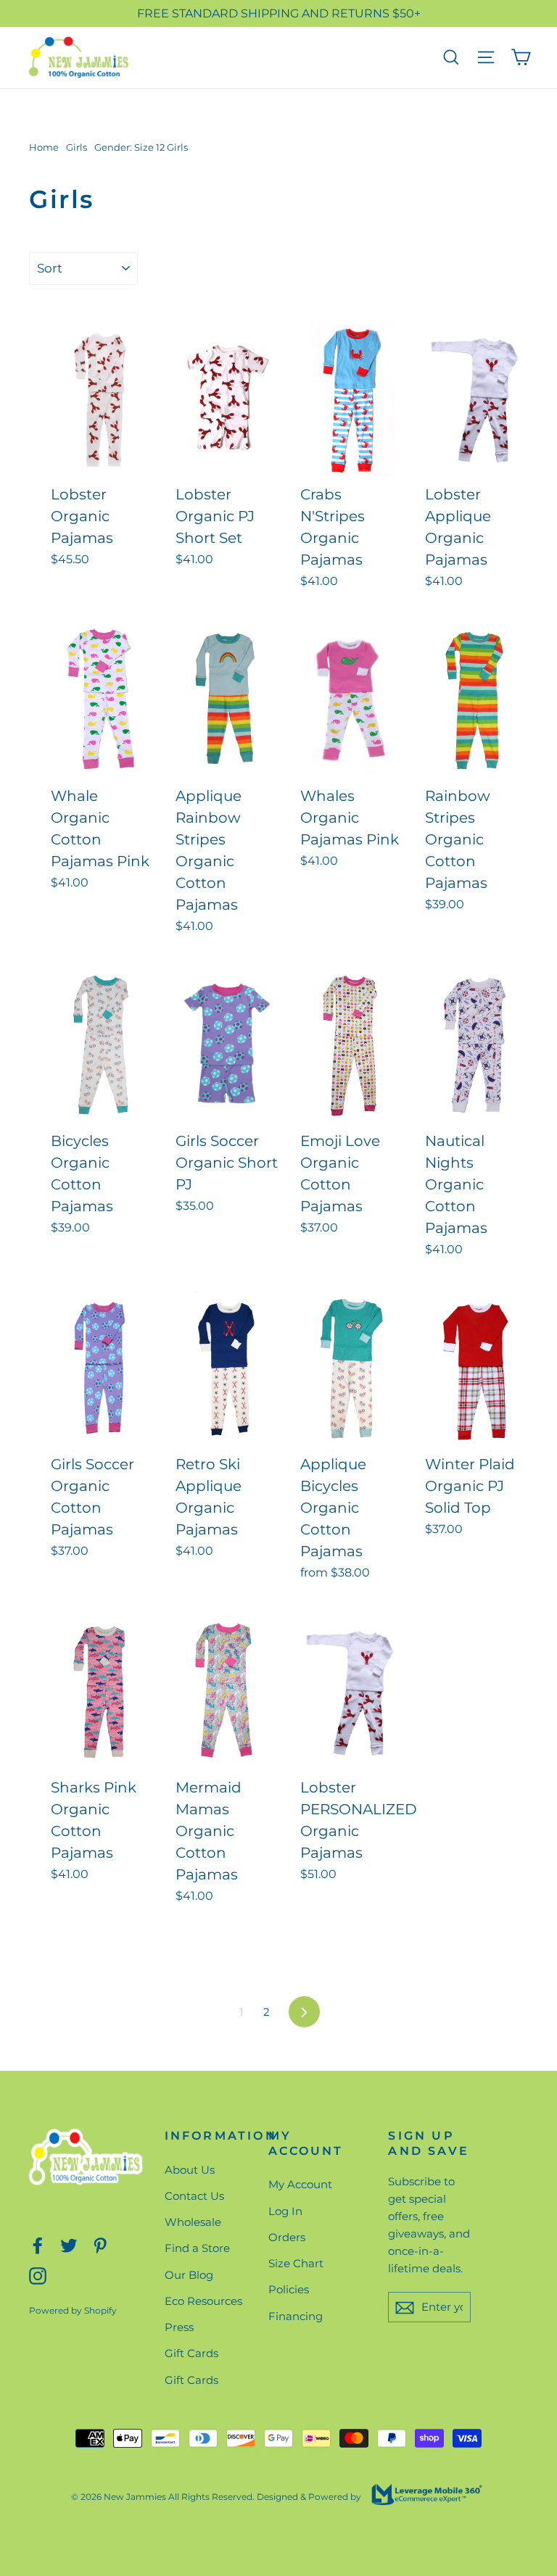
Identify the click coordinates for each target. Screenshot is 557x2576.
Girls (77, 147)
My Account (300, 2184)
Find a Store (197, 2248)
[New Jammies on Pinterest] (100, 2244)
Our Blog (189, 2275)
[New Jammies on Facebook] (38, 2244)
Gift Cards (191, 2353)
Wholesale (193, 2222)
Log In (285, 2211)
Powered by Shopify (73, 2310)
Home (44, 147)
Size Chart (296, 2263)
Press (179, 2327)
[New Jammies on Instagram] (38, 2276)
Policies (289, 2289)
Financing (296, 2316)
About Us (190, 2170)
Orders (287, 2237)
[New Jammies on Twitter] (69, 2244)
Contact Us (194, 2196)
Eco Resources (203, 2301)
